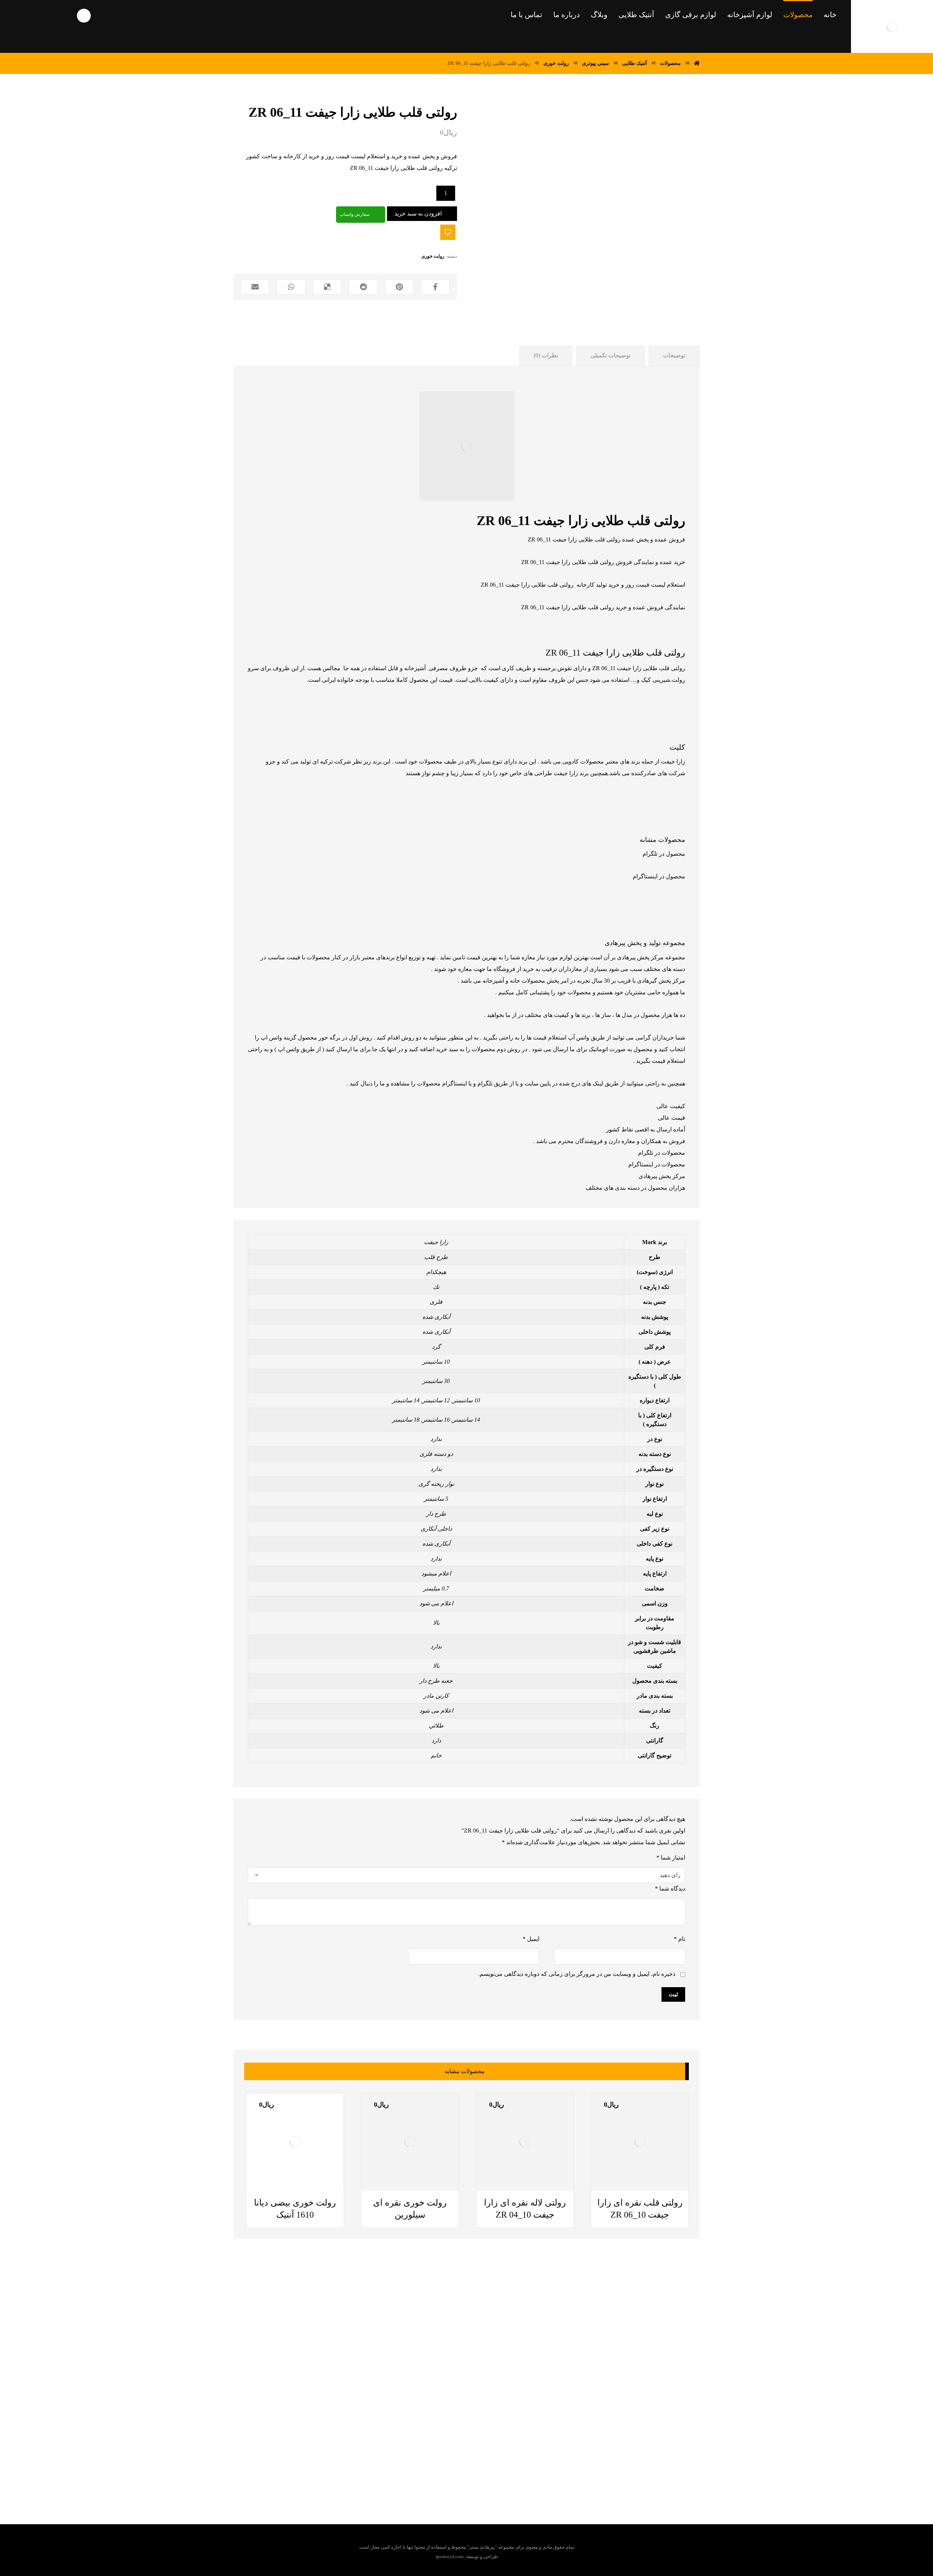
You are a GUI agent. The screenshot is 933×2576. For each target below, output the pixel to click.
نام (680, 1939)
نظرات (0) (546, 355)
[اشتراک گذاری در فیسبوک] (435, 287)
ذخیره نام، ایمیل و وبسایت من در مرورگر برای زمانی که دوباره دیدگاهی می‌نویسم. (577, 1974)
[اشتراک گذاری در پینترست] (399, 287)
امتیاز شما (671, 1858)
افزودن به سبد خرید (418, 213)
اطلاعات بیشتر (389, 2190)
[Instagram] (442, 2454)
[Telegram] (486, 2454)
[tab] (674, 356)
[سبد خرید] (16, 15)
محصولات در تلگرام (662, 1153)
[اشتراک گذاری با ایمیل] (255, 287)
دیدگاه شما (670, 1889)
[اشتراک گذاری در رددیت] (363, 287)
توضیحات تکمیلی (610, 355)
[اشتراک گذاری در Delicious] (327, 287)
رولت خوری (433, 256)
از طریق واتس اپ (299, 1049)
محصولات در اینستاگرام (657, 1164)
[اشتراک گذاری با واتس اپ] (291, 287)
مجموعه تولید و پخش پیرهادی (645, 943)
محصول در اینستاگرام (659, 876)
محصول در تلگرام (664, 854)
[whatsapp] (471, 2454)
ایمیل (531, 1939)
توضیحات (674, 355)
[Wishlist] (42, 15)
